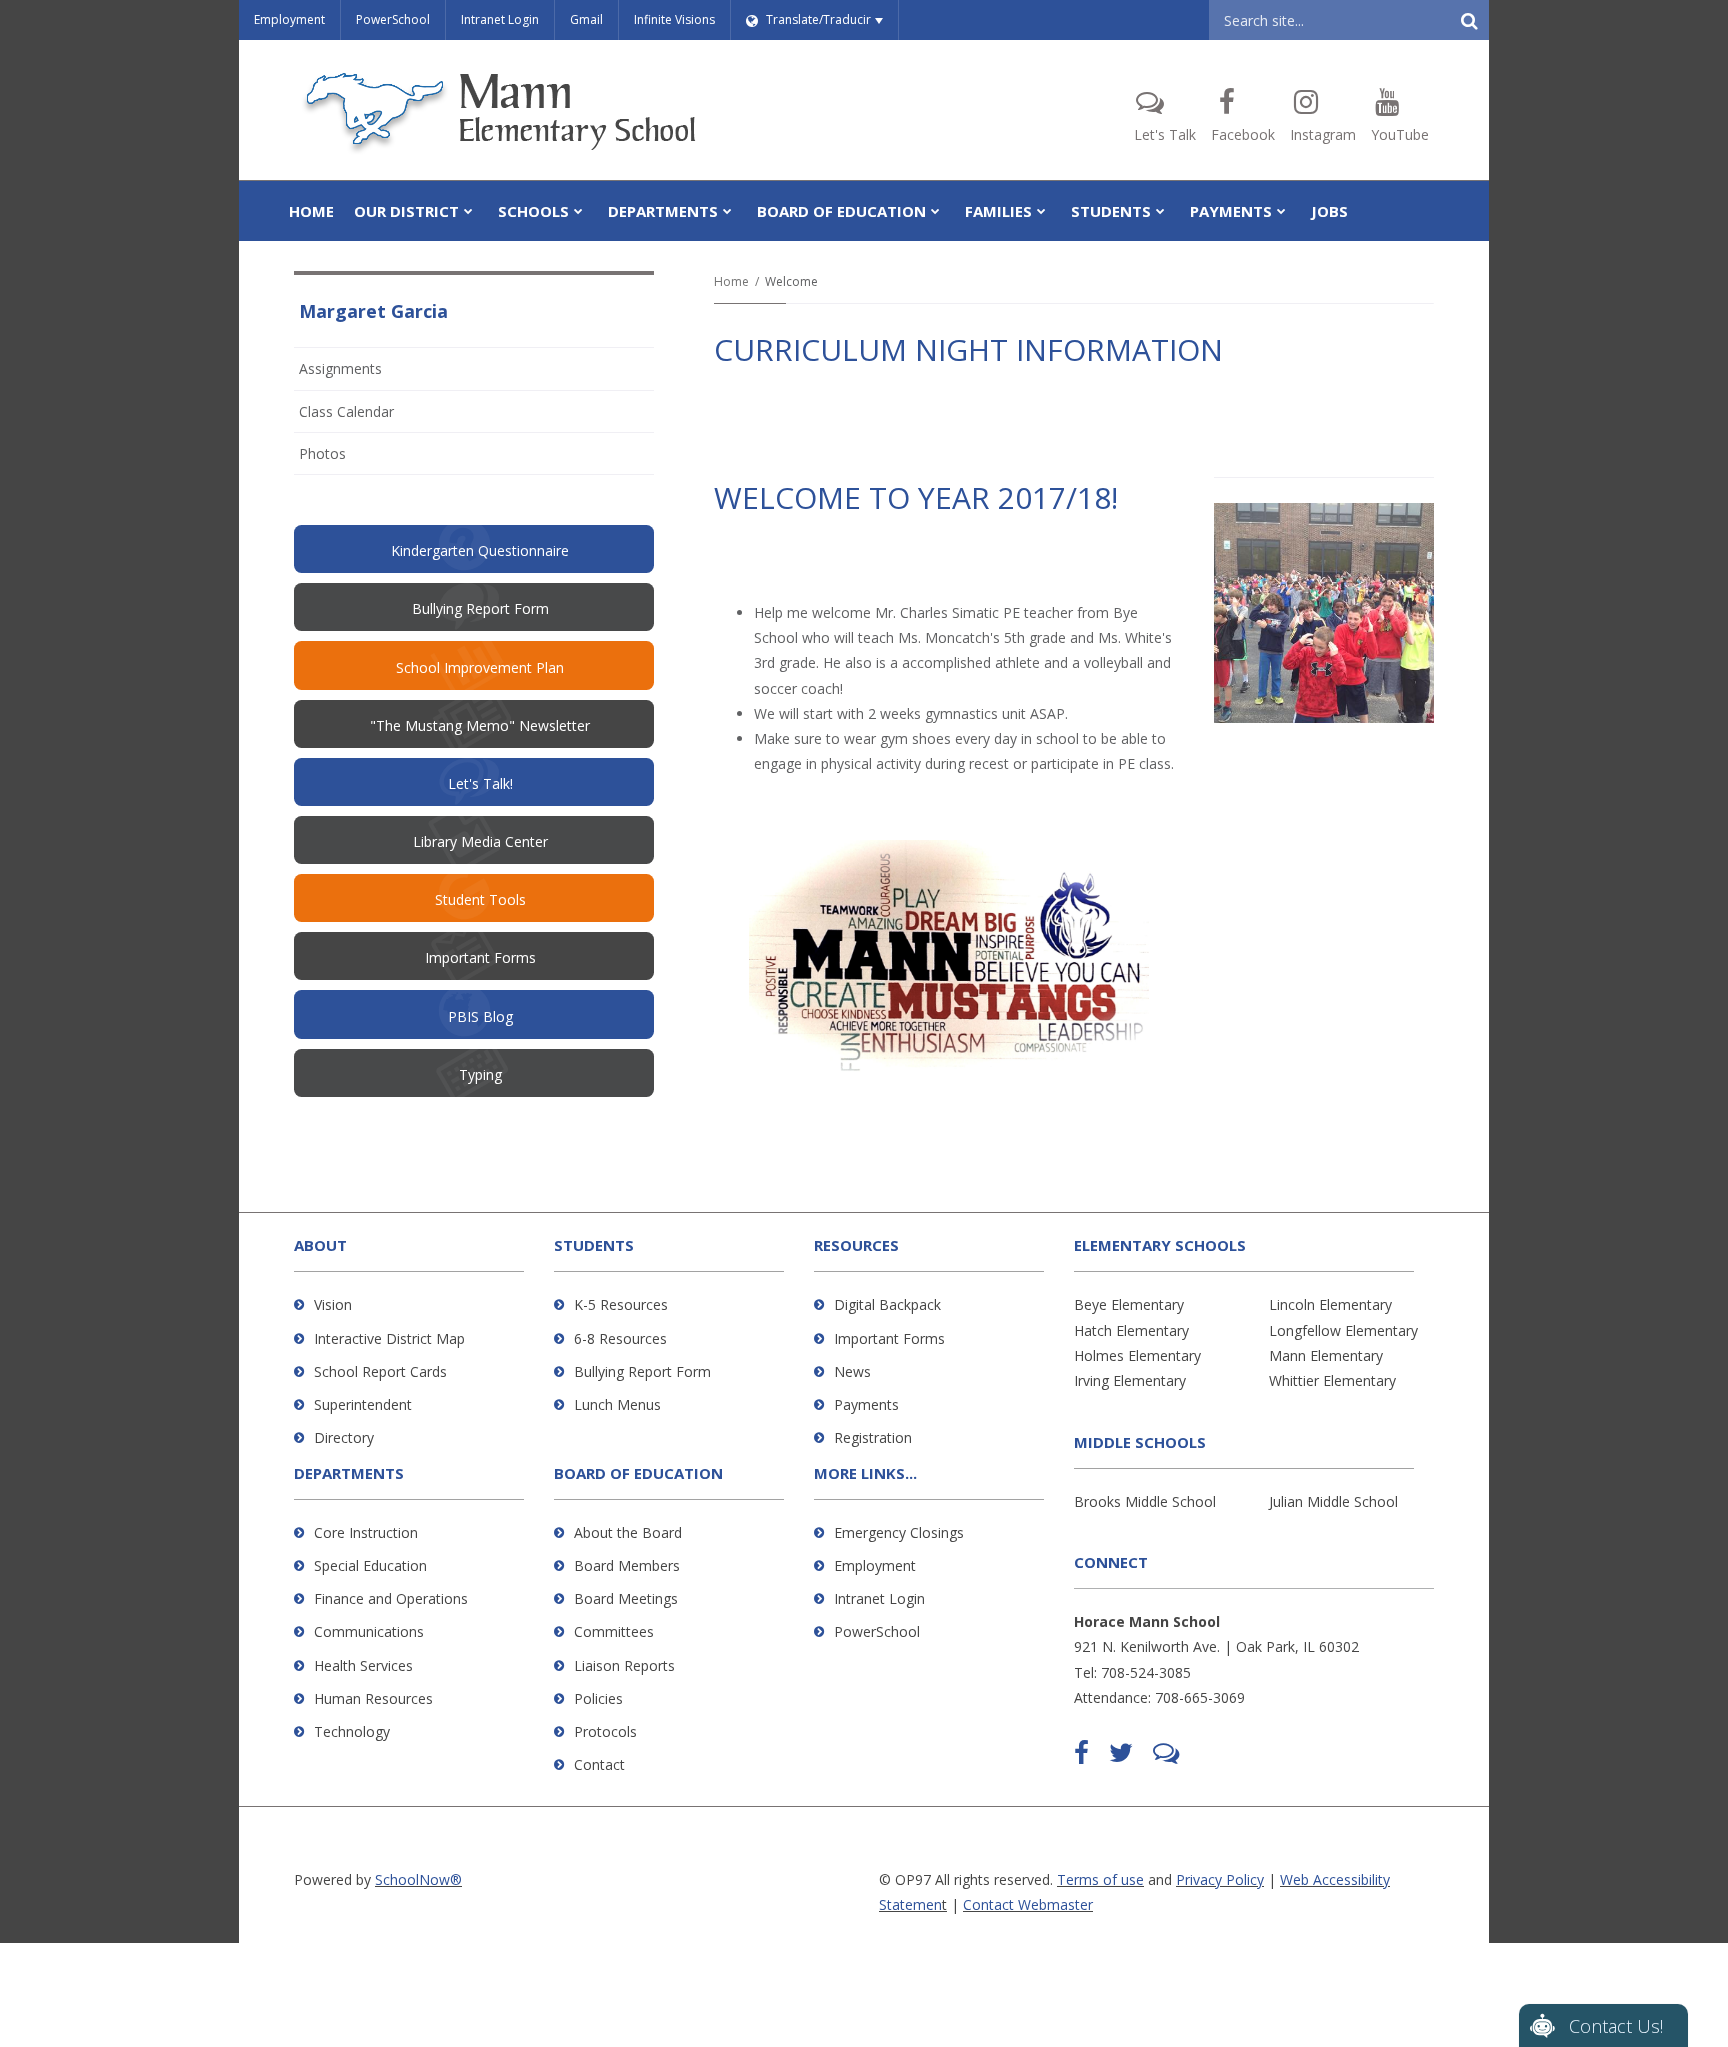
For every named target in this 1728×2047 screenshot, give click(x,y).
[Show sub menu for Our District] (468, 211)
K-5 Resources (621, 1304)
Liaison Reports (624, 1665)
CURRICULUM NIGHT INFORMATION (968, 349)
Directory (344, 1437)
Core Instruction (366, 1532)
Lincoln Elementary (1330, 1304)
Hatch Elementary (1131, 1330)
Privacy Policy (1220, 1879)
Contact (599, 1764)
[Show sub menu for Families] (1041, 211)
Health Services (363, 1665)
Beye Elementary (1129, 1304)
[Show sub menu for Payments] (1281, 211)
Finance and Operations (391, 1598)
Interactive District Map (389, 1338)
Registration (873, 1437)
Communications (369, 1631)
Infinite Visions (674, 19)
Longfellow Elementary (1343, 1330)
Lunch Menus (617, 1404)
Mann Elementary (1326, 1355)
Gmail (586, 19)
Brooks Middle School (1145, 1501)
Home (731, 281)
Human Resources (373, 1698)
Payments (866, 1404)
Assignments (340, 368)
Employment (289, 19)
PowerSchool (393, 19)
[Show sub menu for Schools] (578, 211)
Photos (322, 453)
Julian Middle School (1333, 1501)
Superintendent (363, 1404)
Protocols (605, 1731)
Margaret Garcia (373, 311)
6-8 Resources (620, 1338)
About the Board (628, 1532)
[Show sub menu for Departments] (727, 211)
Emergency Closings (899, 1532)
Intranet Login (500, 19)
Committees (614, 1631)
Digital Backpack (887, 1304)
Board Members (627, 1565)
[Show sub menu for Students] (1160, 211)
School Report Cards (380, 1371)
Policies (598, 1698)
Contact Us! (1616, 2026)
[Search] (1469, 20)
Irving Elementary (1130, 1380)
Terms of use (1100, 1879)
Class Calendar (346, 411)
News (852, 1371)
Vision (333, 1304)
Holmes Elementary (1137, 1355)
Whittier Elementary (1332, 1380)
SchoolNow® (418, 1879)
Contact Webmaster (1028, 1904)
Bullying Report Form (642, 1371)
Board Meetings (626, 1598)
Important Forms (889, 1338)
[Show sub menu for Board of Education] (935, 211)
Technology (352, 1731)
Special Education (370, 1565)
